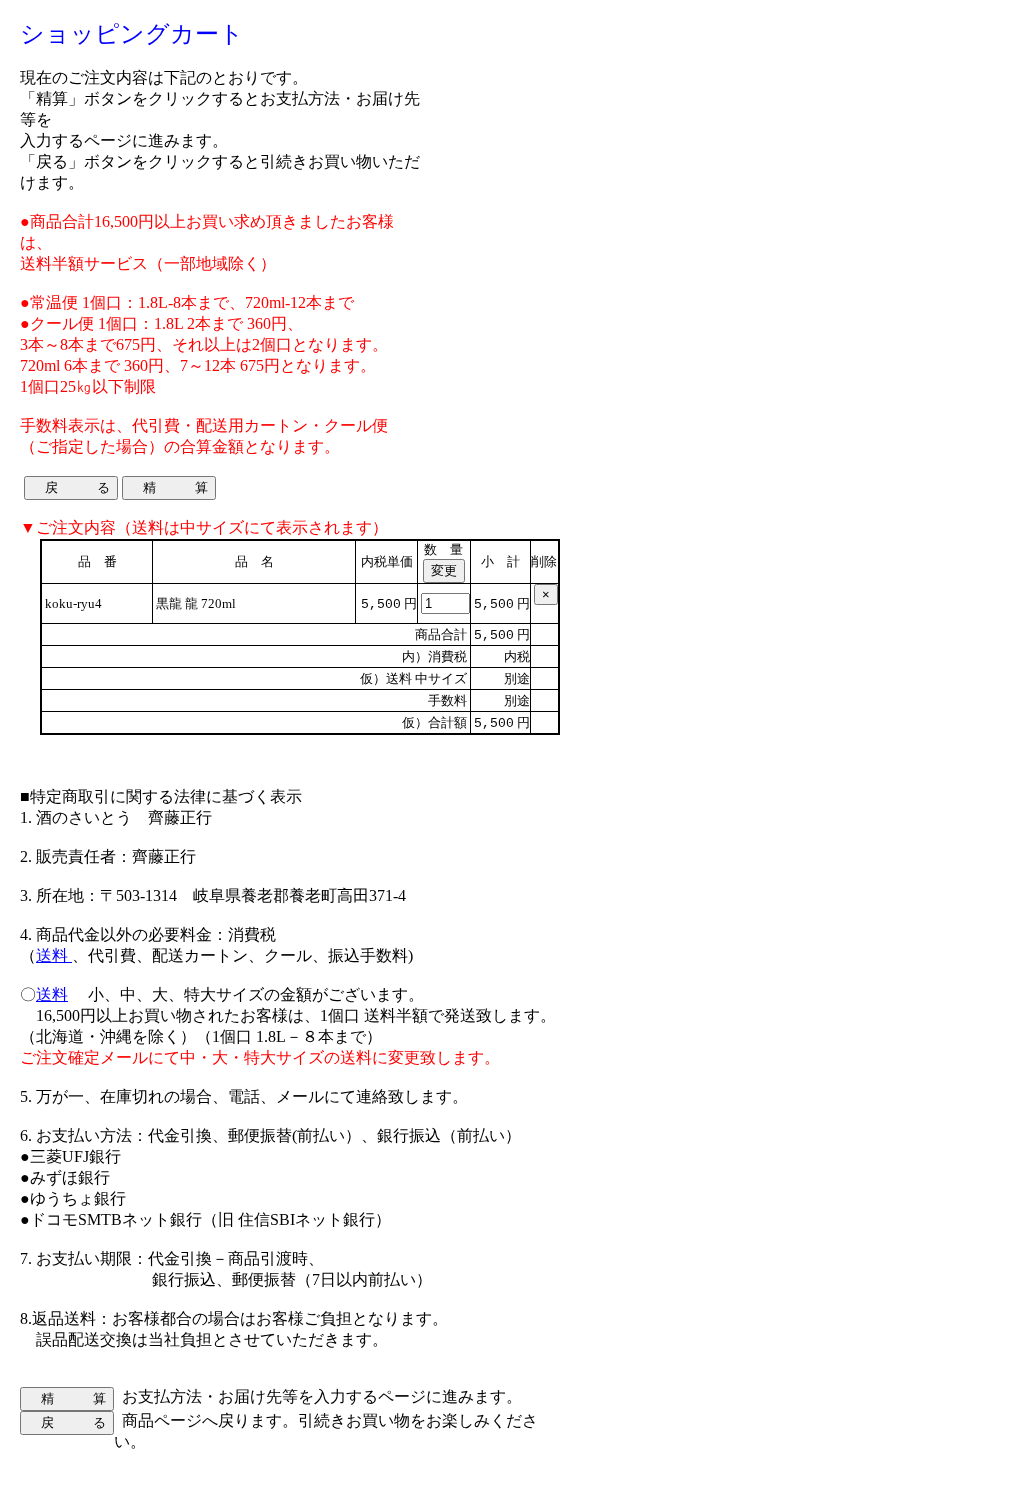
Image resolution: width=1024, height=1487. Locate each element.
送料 (54, 955)
